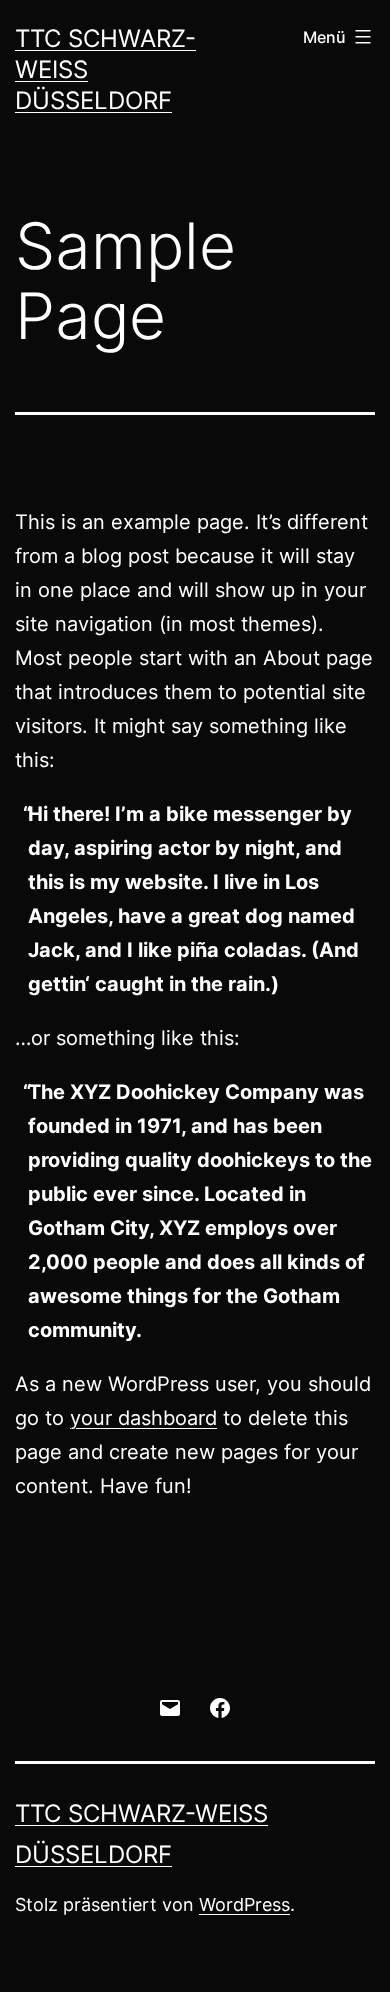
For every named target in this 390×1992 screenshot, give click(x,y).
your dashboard (143, 1418)
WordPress (244, 1904)
